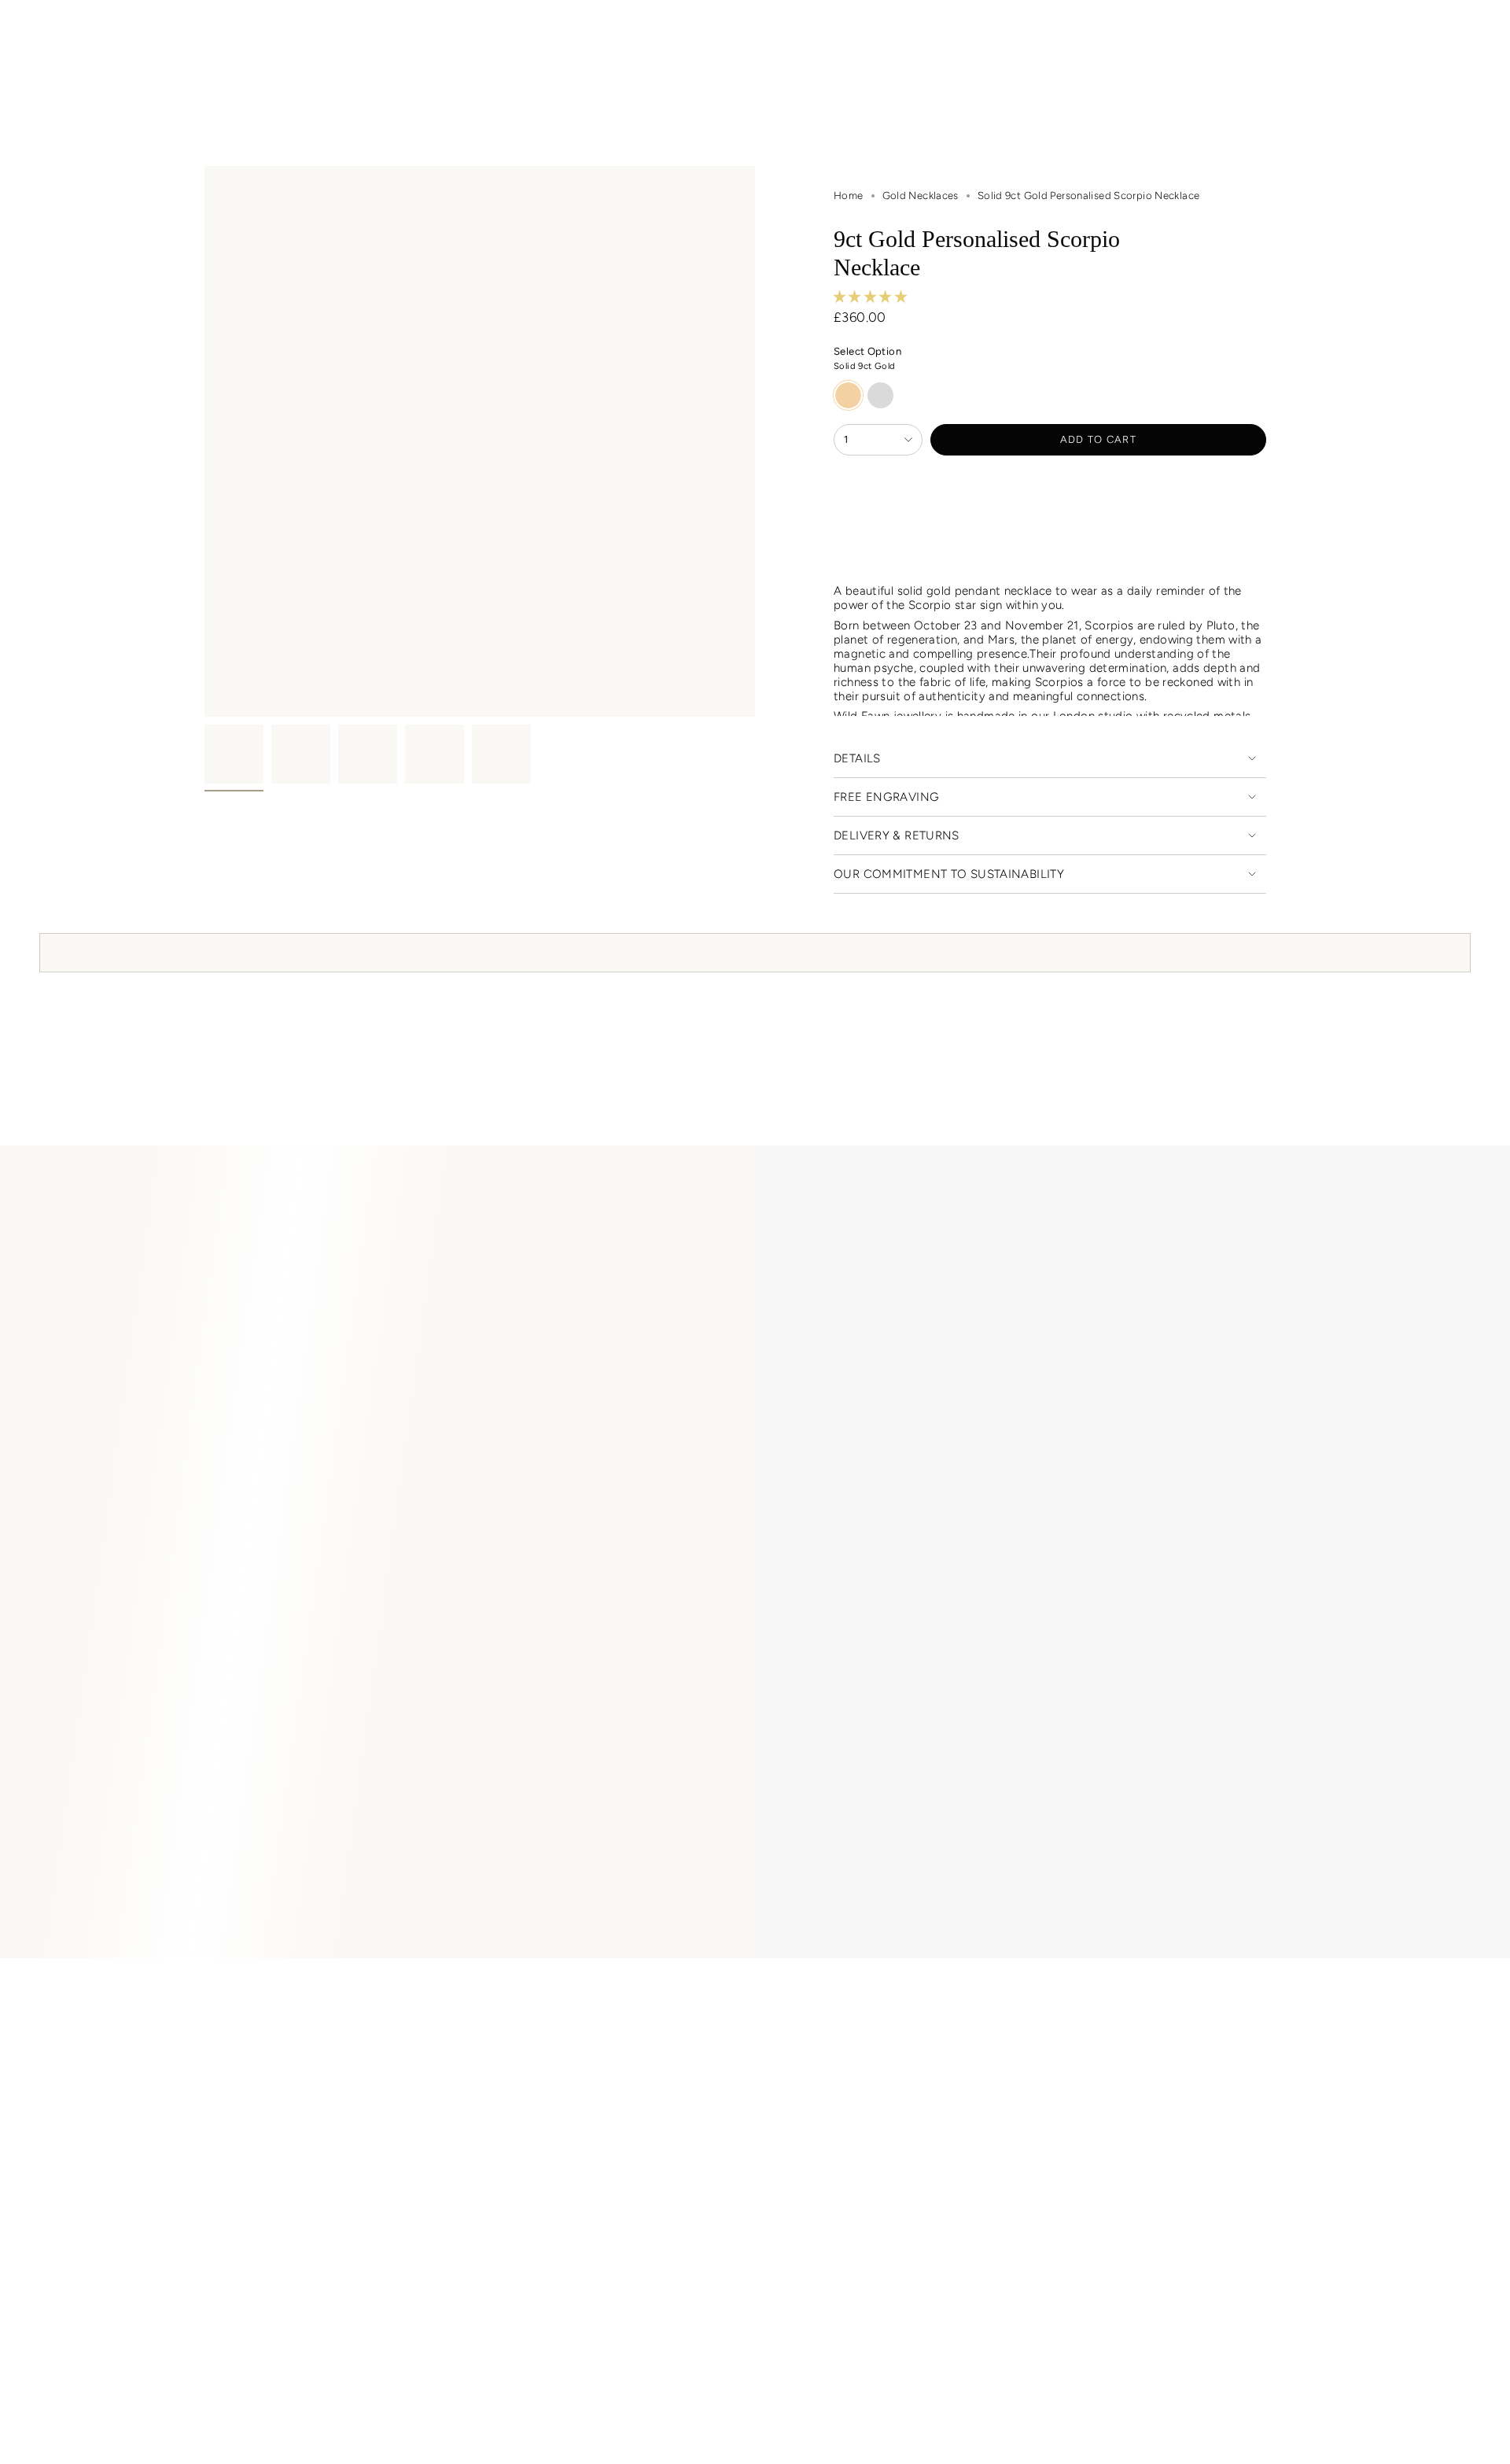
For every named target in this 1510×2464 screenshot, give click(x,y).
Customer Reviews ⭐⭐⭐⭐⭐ (325, 1994)
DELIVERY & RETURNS (897, 835)
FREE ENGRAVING (886, 797)
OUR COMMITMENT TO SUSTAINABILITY (949, 874)
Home (849, 195)
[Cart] (1461, 34)
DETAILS (857, 758)
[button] (392, 71)
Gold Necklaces (921, 195)
